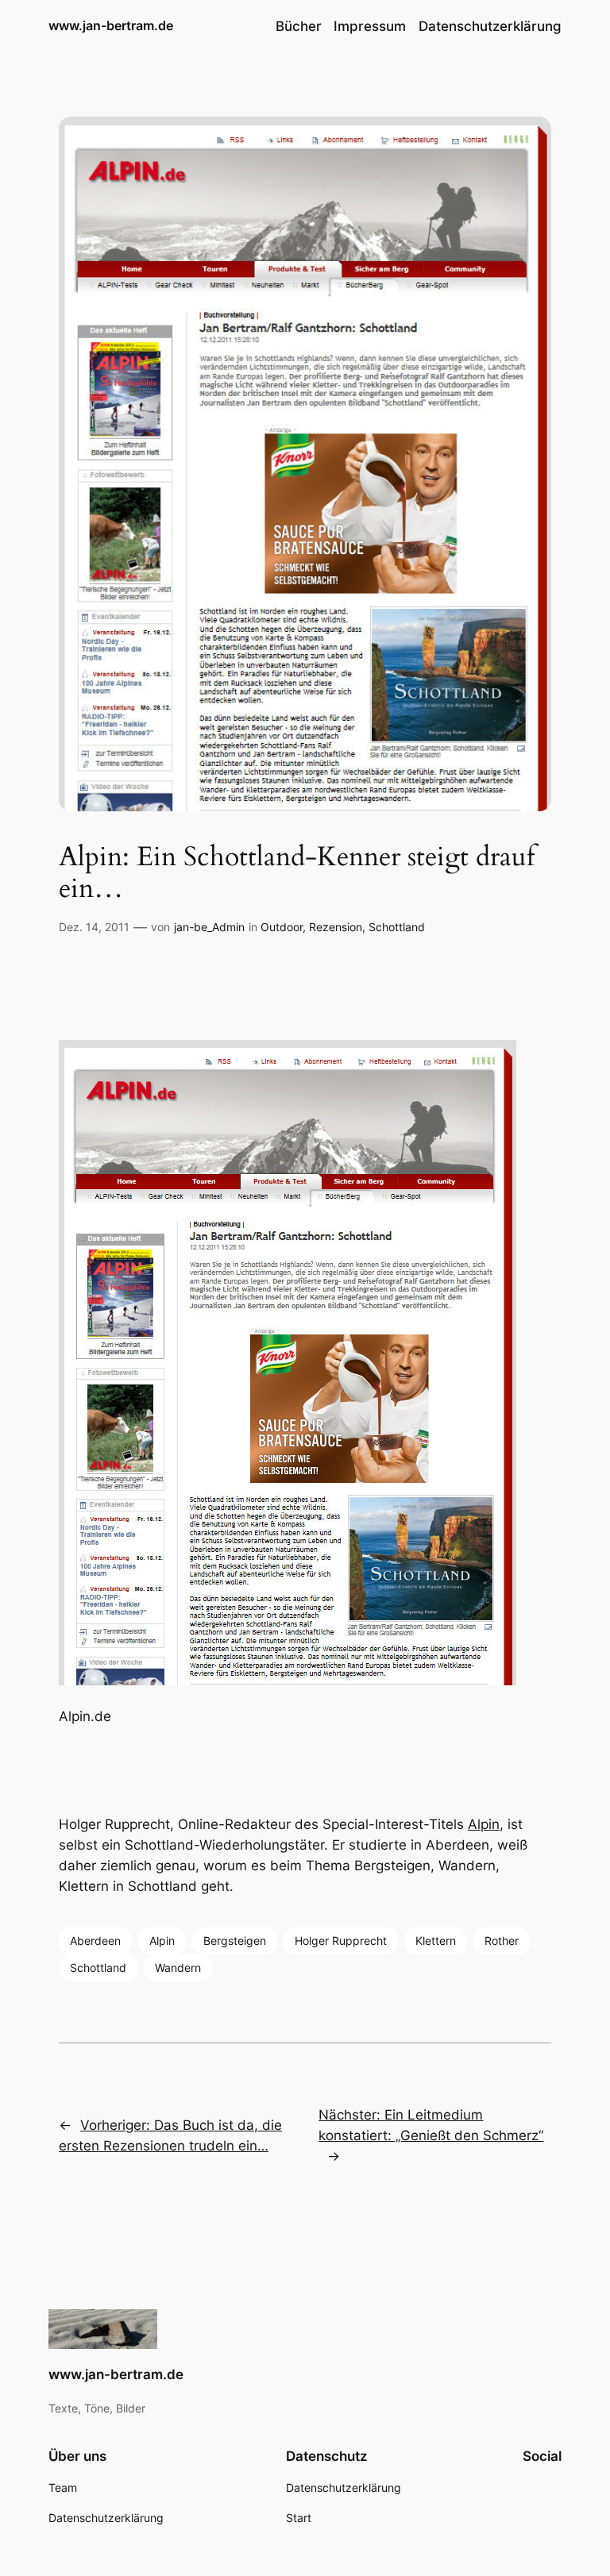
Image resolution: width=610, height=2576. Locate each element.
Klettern (436, 1941)
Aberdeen (95, 1941)
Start (299, 2518)
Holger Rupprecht (341, 1941)
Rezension (336, 927)
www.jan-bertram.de (111, 25)
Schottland (397, 927)
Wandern (178, 1968)
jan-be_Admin (209, 927)
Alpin (484, 1824)
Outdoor (282, 927)
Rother (502, 1941)
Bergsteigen (235, 1941)
